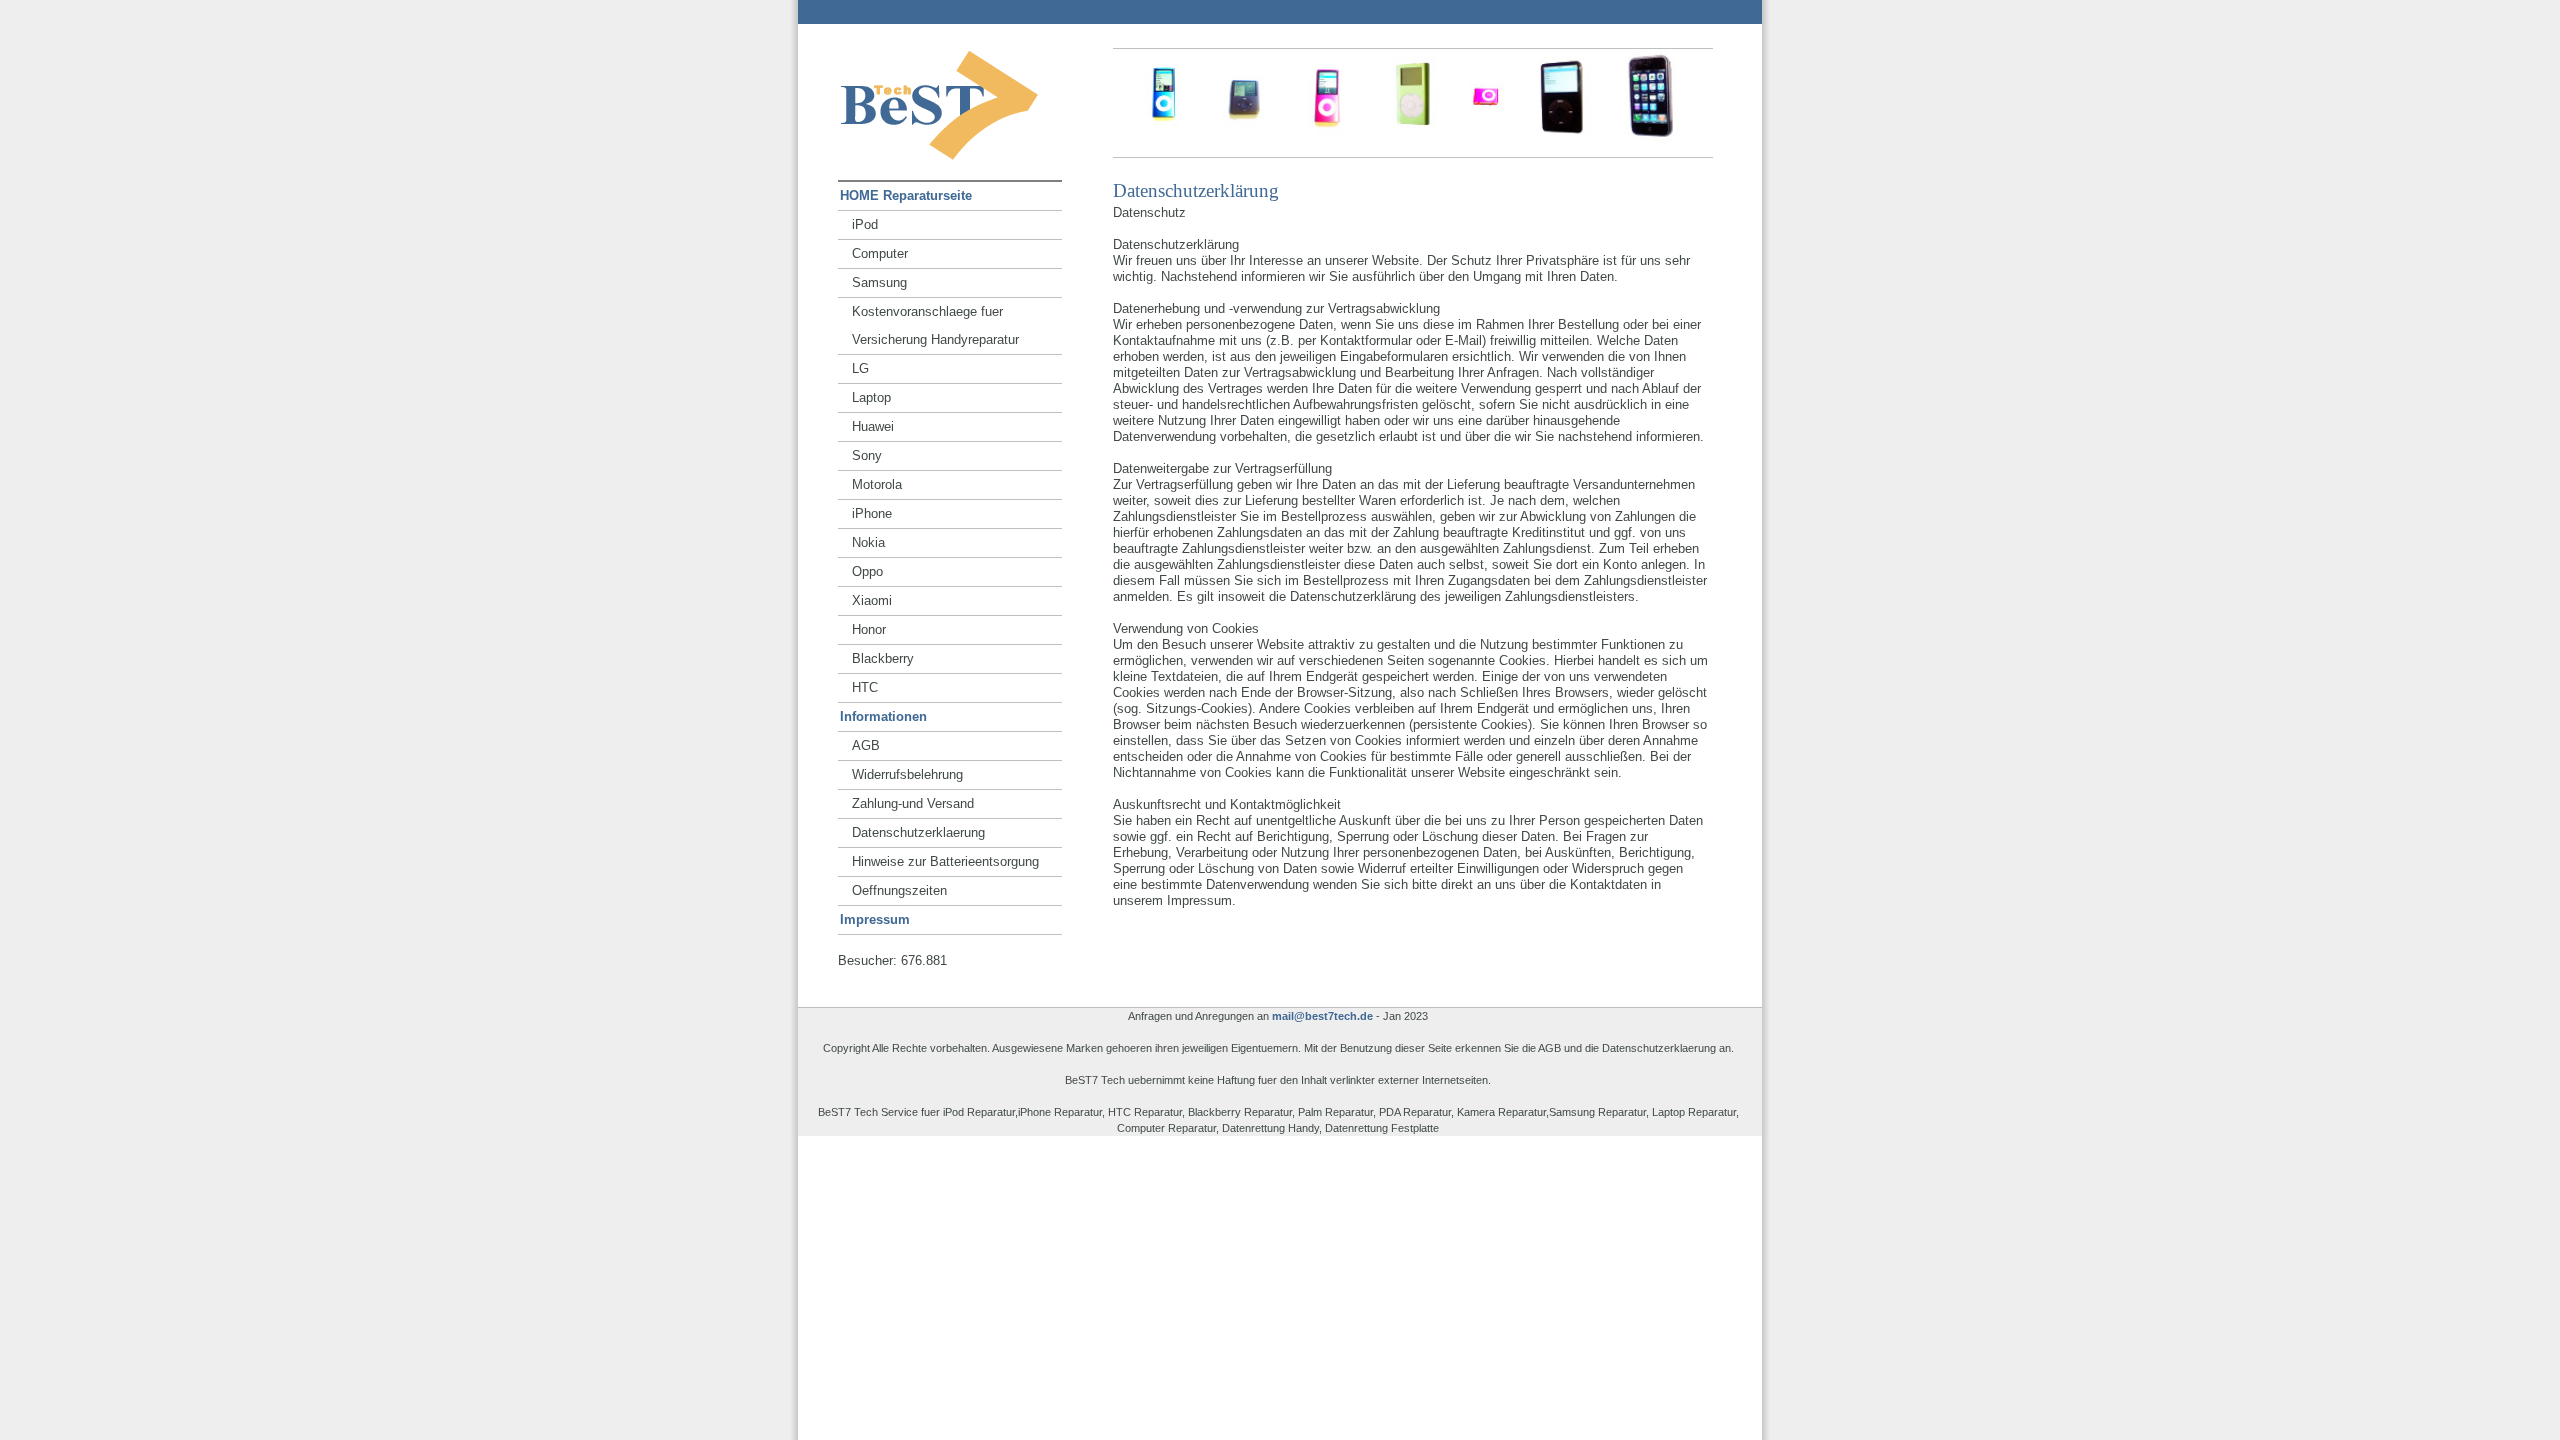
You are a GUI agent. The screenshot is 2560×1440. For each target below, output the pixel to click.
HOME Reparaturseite (906, 195)
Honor (869, 629)
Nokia (868, 542)
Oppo (867, 571)
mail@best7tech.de (1322, 1016)
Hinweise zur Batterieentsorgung (945, 861)
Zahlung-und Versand (913, 803)
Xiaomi (872, 600)
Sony (867, 455)
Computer (880, 253)
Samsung (879, 282)
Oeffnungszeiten (899, 890)
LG (860, 368)
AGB (866, 745)
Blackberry (883, 658)
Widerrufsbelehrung (907, 774)
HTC (865, 687)
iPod (865, 224)
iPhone (872, 513)
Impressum (875, 919)
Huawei (873, 426)
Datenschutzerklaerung (918, 832)
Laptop (871, 397)
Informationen (883, 716)
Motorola (877, 484)
